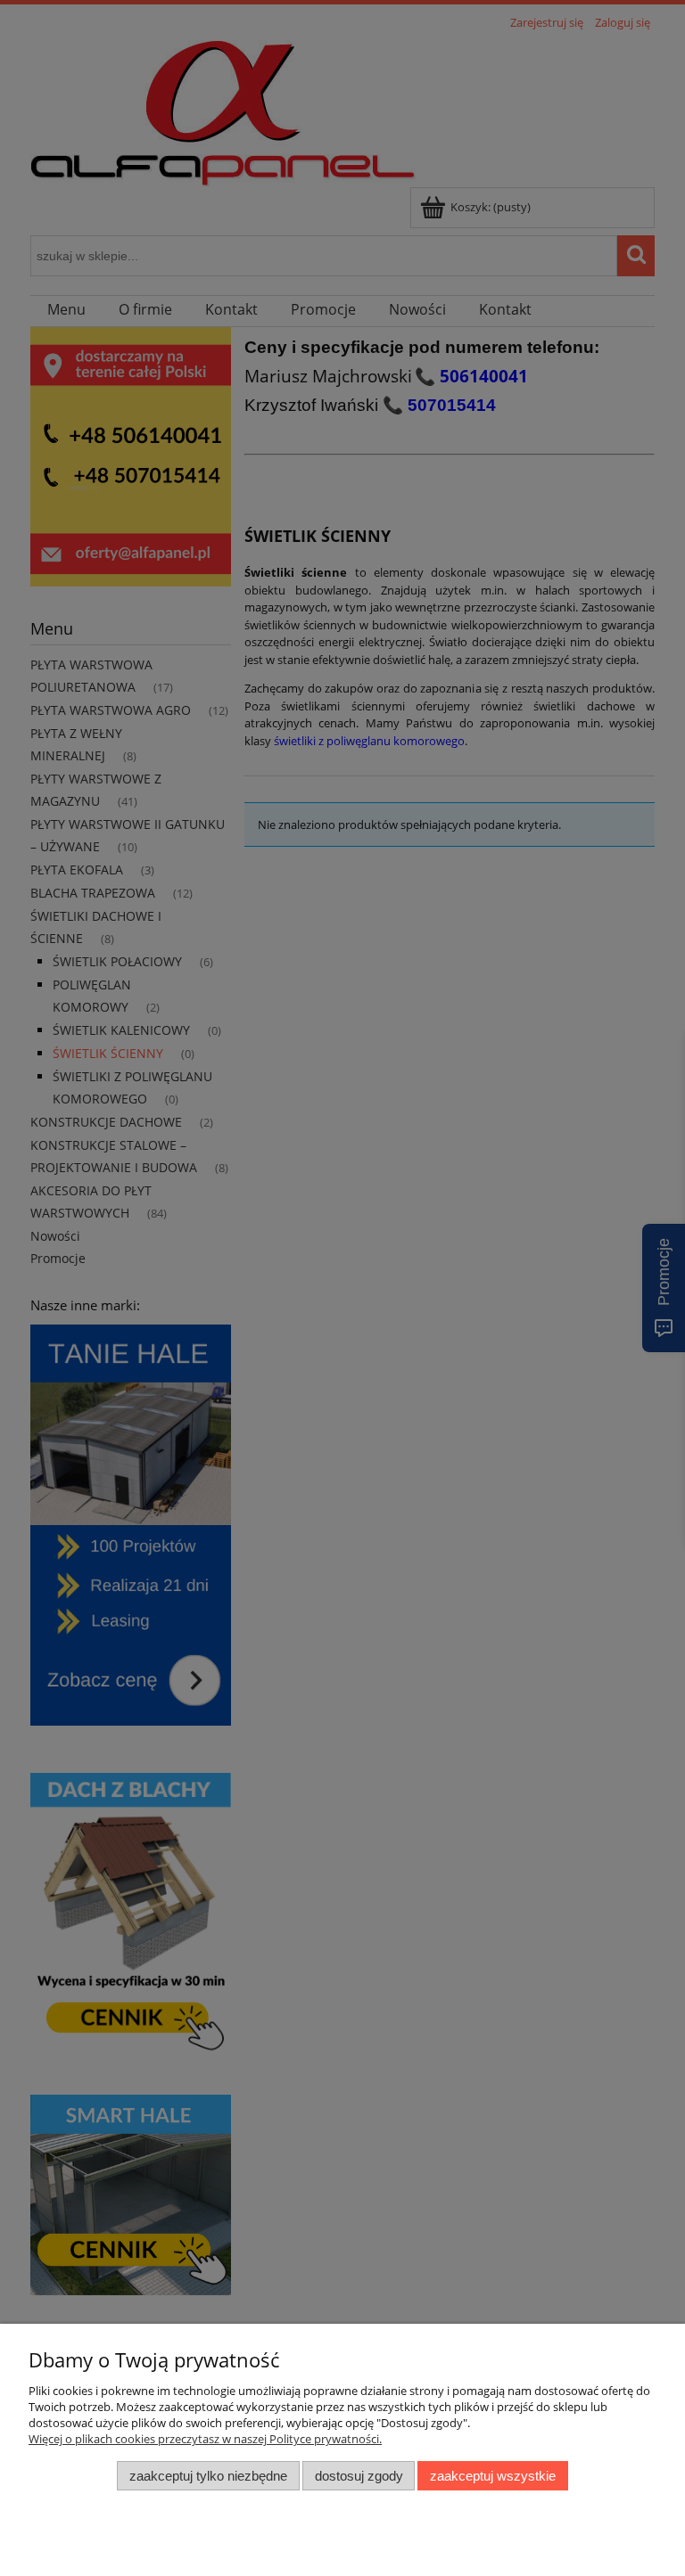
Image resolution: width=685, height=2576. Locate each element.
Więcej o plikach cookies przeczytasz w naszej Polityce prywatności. (205, 2439)
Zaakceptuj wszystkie (493, 2476)
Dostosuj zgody (359, 2476)
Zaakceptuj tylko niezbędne (208, 2476)
